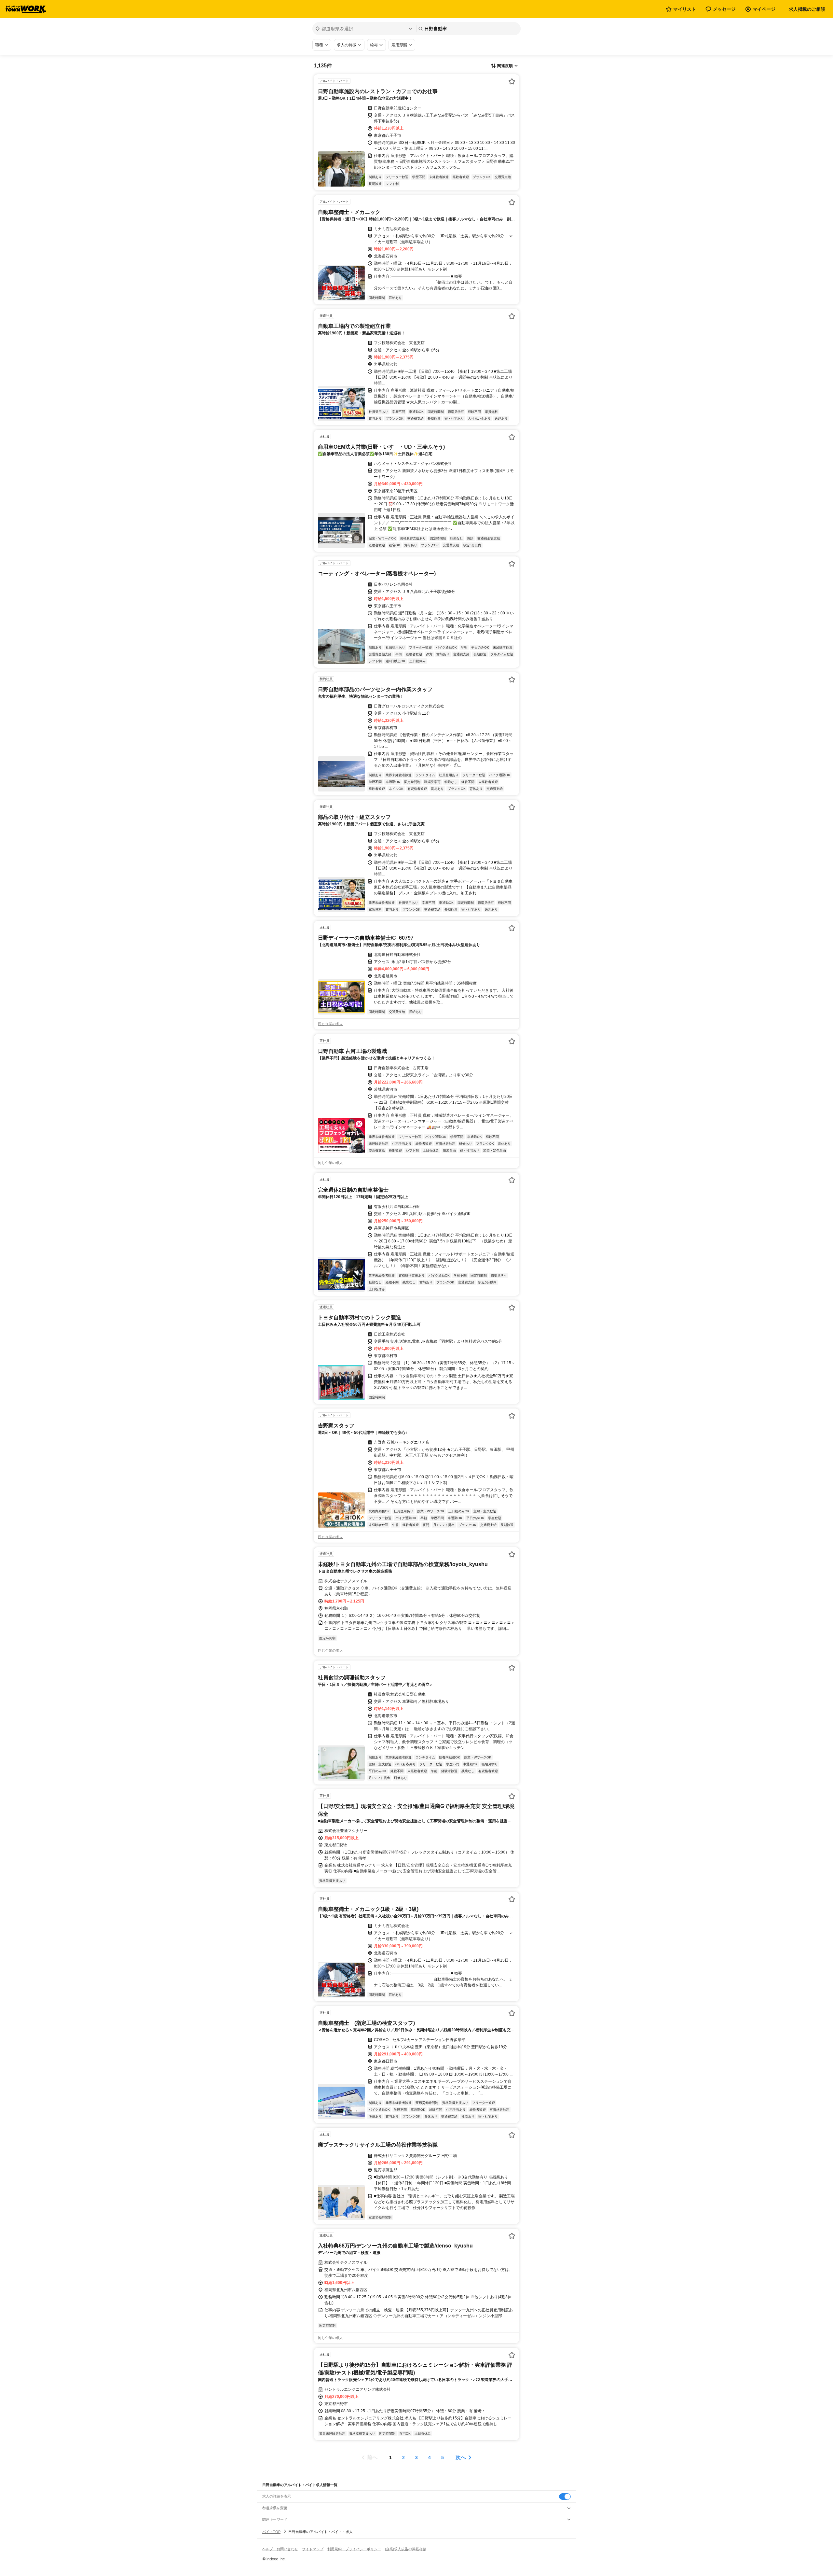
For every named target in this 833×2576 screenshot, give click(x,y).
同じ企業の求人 (330, 1024)
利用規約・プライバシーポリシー (354, 2549)
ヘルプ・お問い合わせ (280, 2549)
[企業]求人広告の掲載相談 (406, 2549)
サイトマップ (313, 2549)
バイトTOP (271, 2532)
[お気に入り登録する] (512, 81)
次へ (461, 2457)
